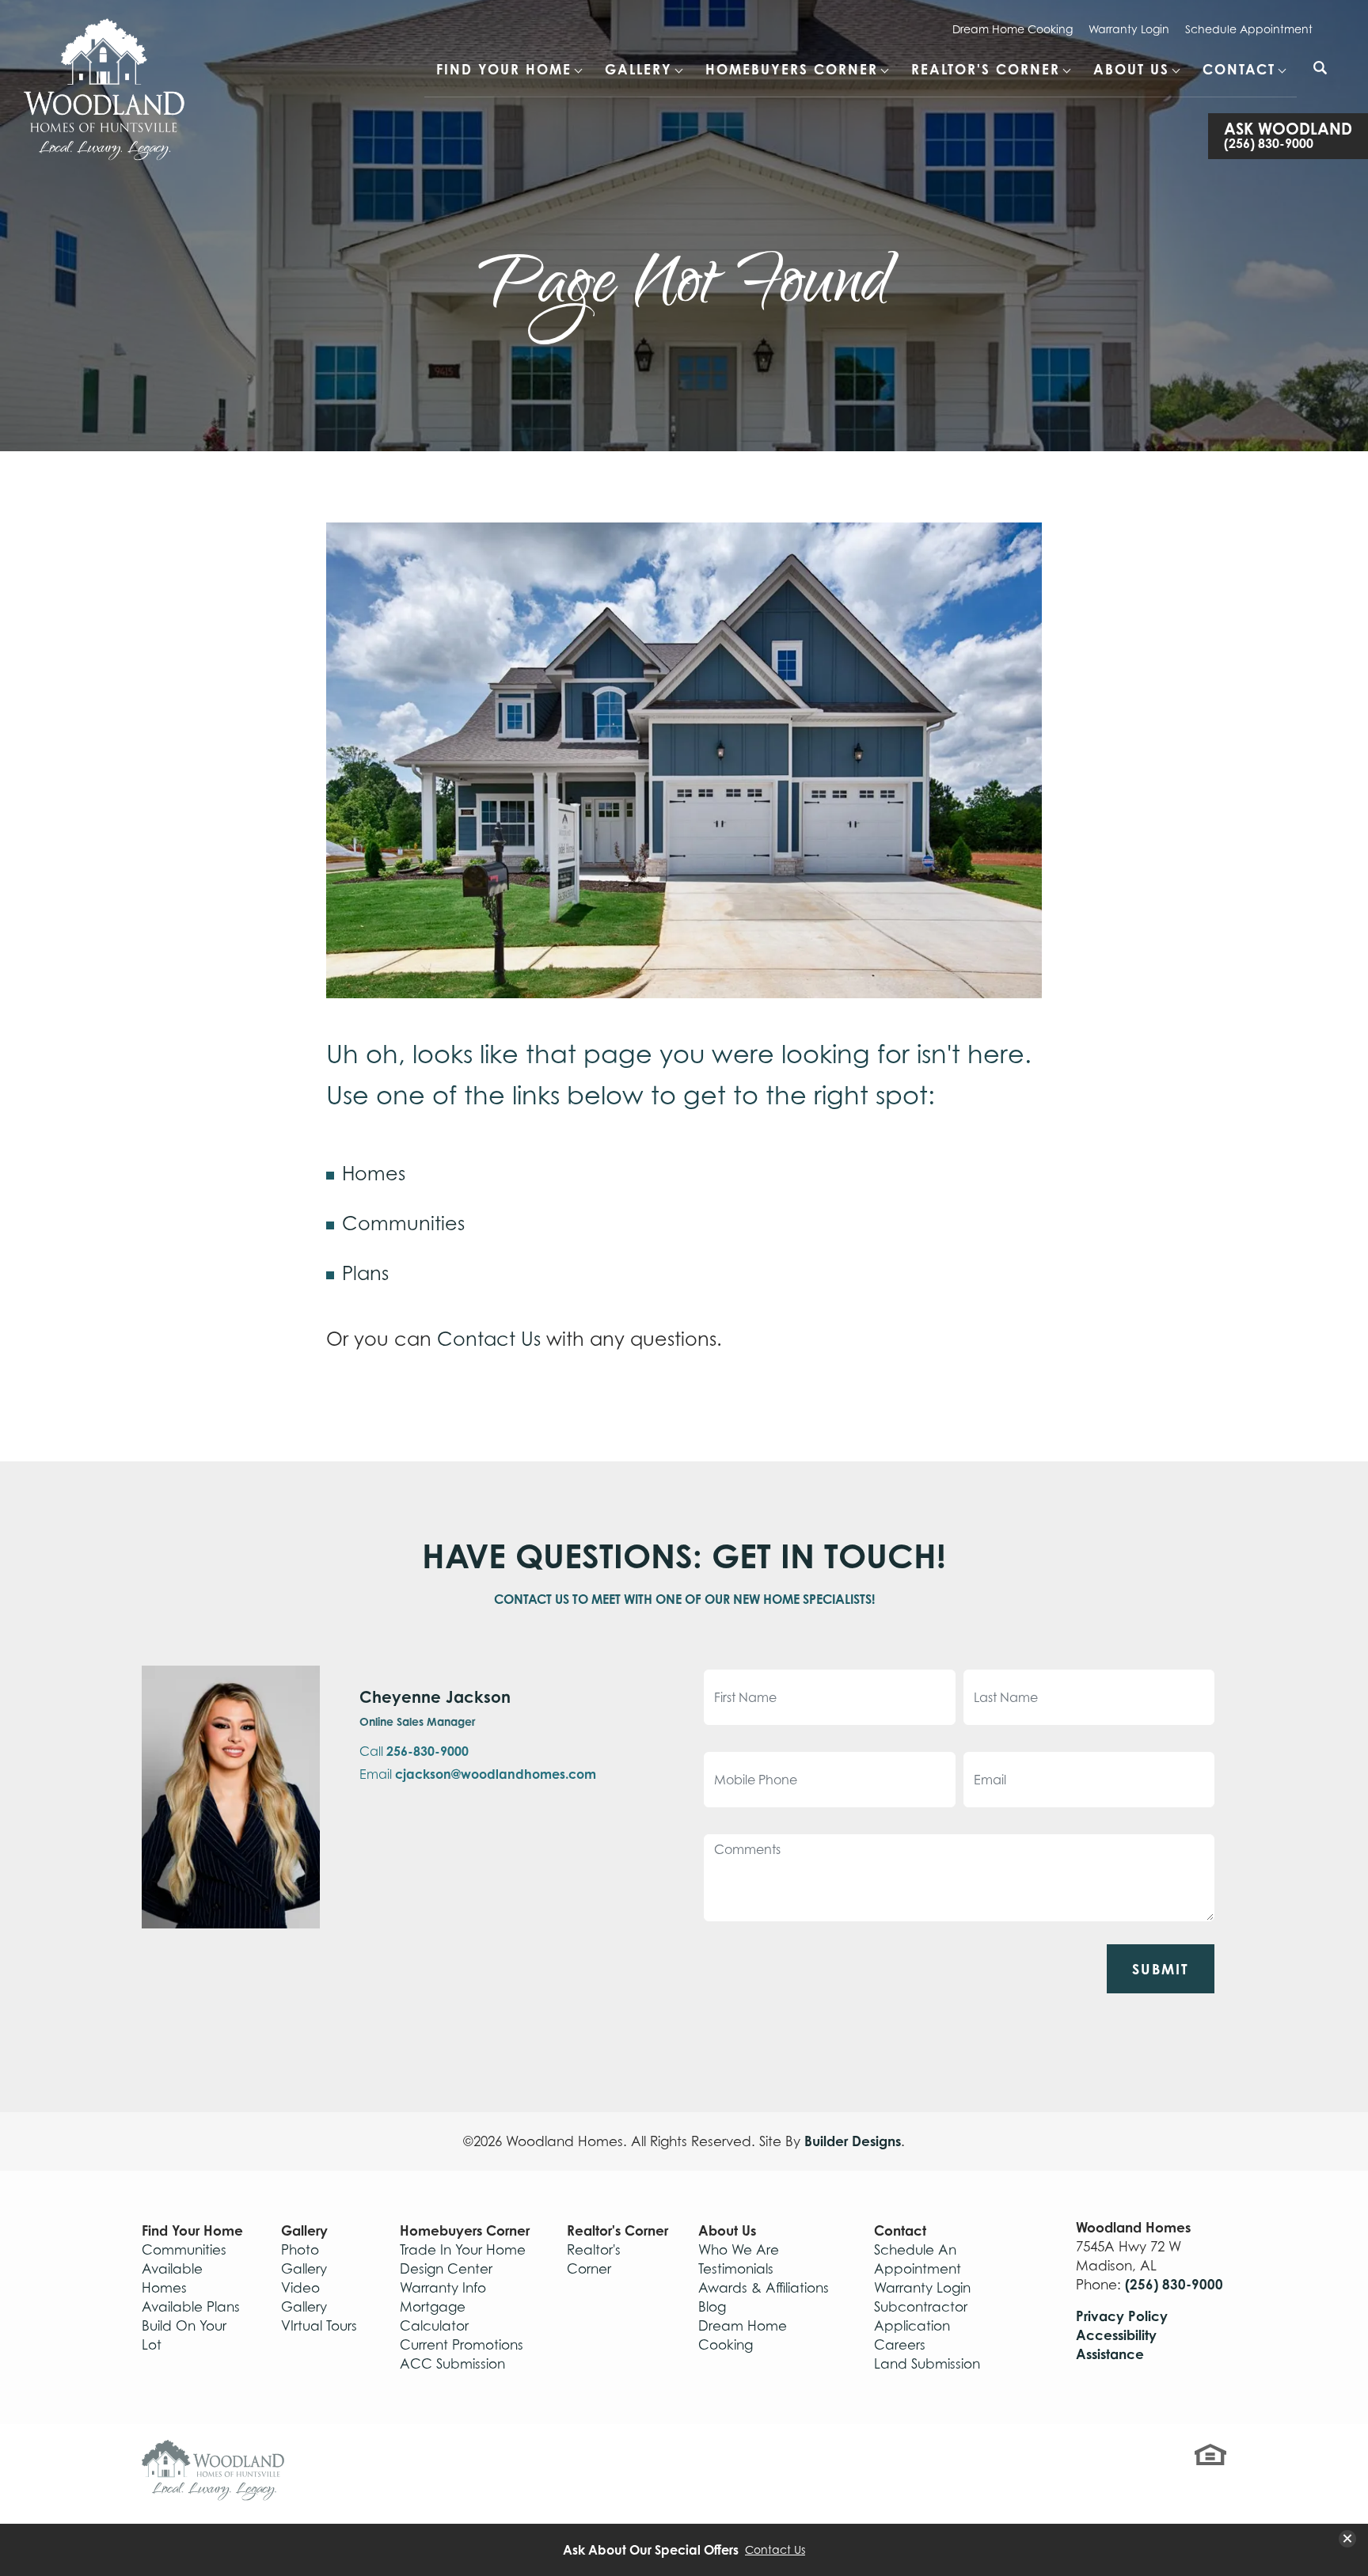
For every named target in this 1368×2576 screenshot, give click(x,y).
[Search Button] (1320, 68)
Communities (403, 1223)
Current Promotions (462, 2345)
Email (478, 1774)
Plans (365, 1273)
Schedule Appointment (1249, 29)
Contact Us (489, 1339)
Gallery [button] (638, 69)
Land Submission (927, 2364)
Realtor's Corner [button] (986, 69)
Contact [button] (1239, 69)
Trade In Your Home (463, 2250)
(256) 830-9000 (1174, 2284)
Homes (374, 1174)
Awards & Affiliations (764, 2288)
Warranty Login (1129, 29)
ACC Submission (452, 2364)
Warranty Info (443, 2288)
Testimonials (736, 2269)
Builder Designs (853, 2141)
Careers (900, 2345)
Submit (1161, 1969)
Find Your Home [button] (504, 69)
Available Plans (191, 2307)
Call (414, 1751)
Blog (712, 2307)
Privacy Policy (1122, 2316)
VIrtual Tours (319, 2326)
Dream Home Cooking (1013, 29)
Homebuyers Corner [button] (792, 69)
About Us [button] (1131, 69)
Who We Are (739, 2250)
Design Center (446, 2269)
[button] (1320, 78)
